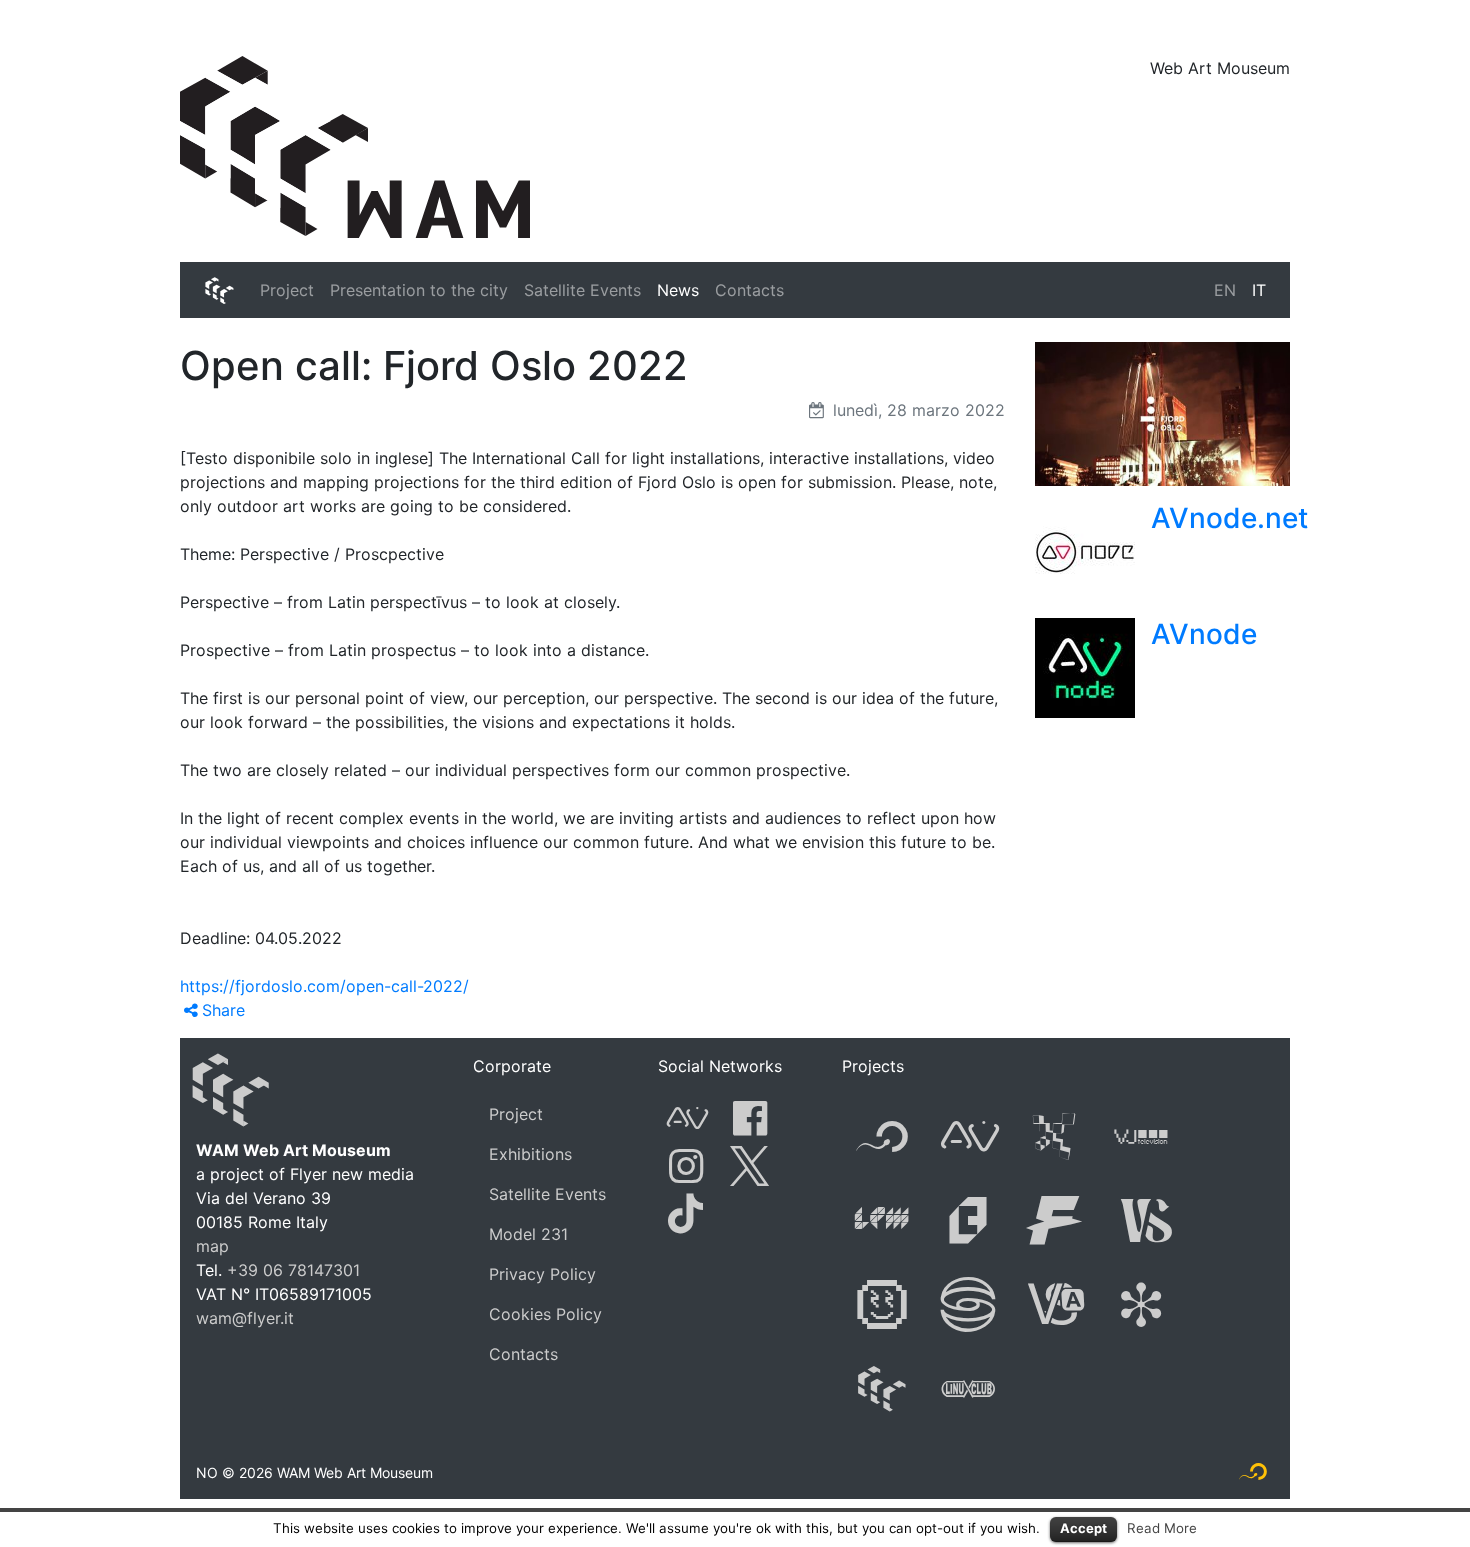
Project (287, 290)
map (212, 1246)
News (678, 290)
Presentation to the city (419, 290)
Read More (1162, 1528)
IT (1259, 290)
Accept (1083, 1528)
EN (1225, 290)
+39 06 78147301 (293, 1270)
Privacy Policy (542, 1274)
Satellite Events (582, 290)
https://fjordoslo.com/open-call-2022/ (324, 986)
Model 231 (528, 1234)
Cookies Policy (545, 1314)
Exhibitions (530, 1154)
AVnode (1204, 634)
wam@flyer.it (245, 1318)
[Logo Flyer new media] (1253, 1476)
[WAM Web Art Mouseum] (355, 146)
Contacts (749, 290)
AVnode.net (1229, 518)
